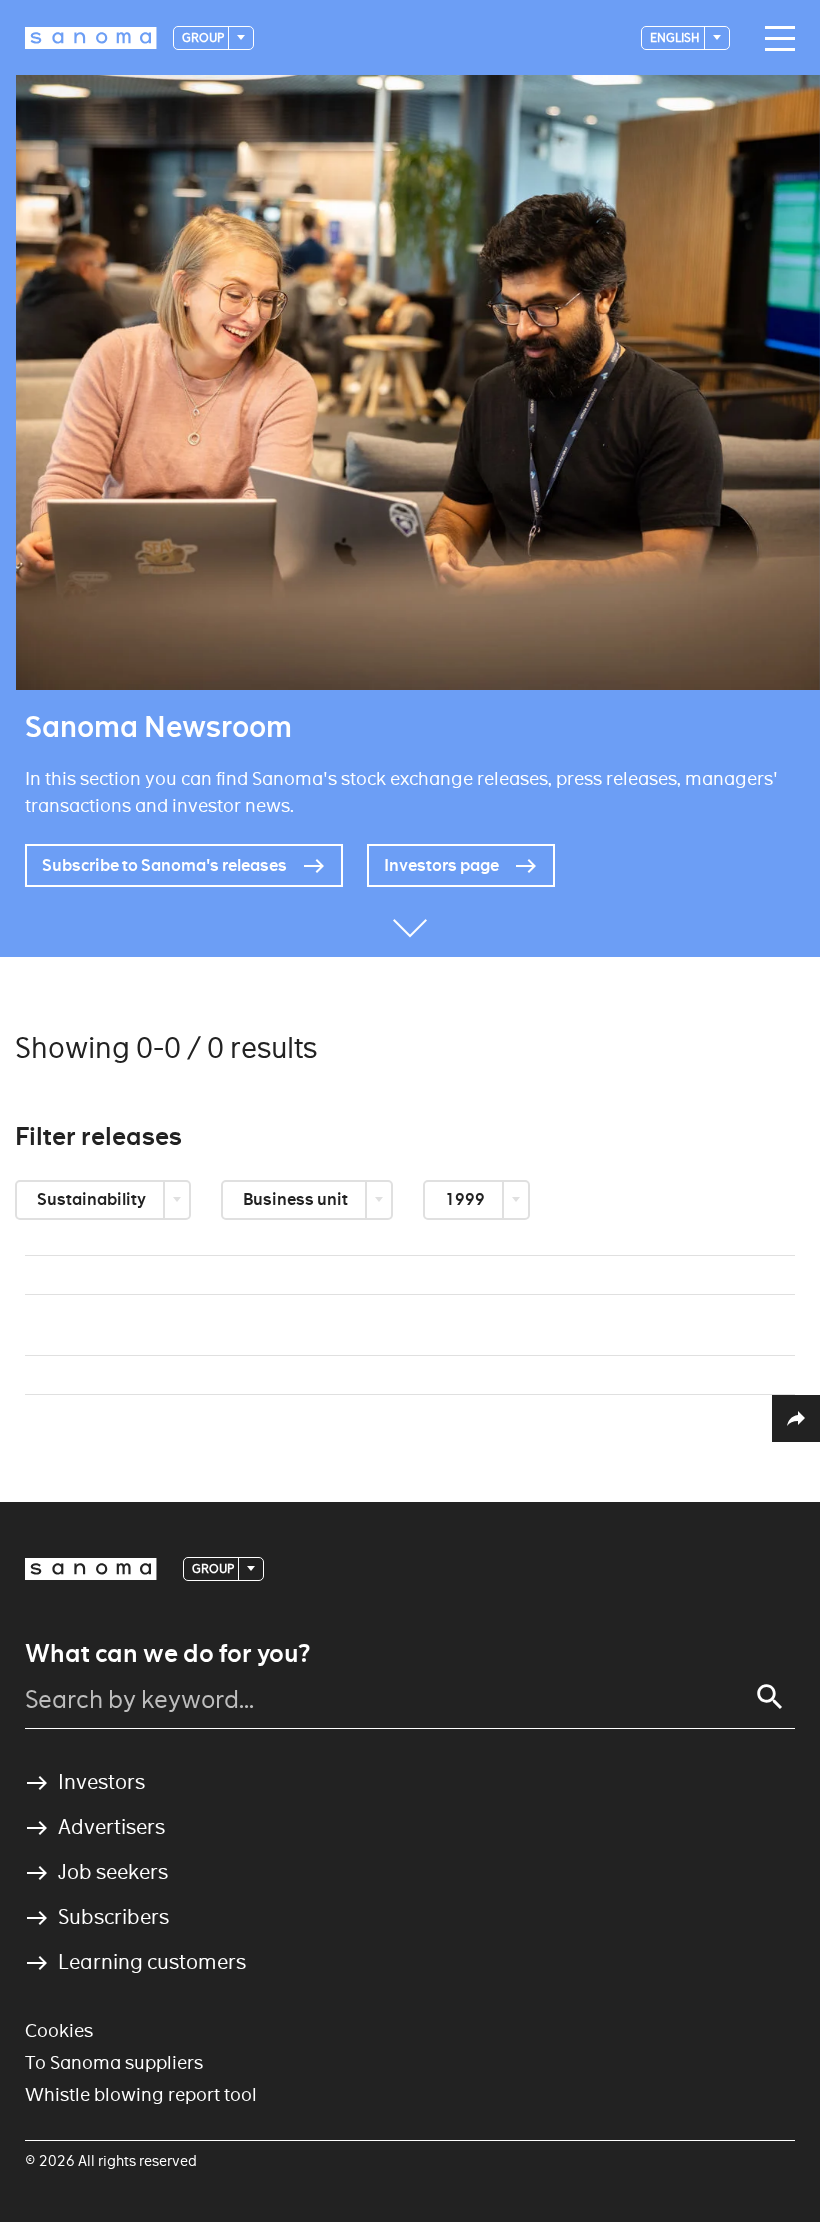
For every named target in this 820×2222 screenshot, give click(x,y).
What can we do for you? (167, 1654)
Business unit (297, 1199)
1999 (466, 1199)
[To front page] (91, 38)
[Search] (770, 1697)
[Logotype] (91, 1569)
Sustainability (93, 1199)
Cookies (59, 2030)
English (676, 37)
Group (204, 37)
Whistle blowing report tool (141, 2094)
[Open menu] (775, 39)
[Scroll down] (410, 927)
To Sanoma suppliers (114, 2062)
